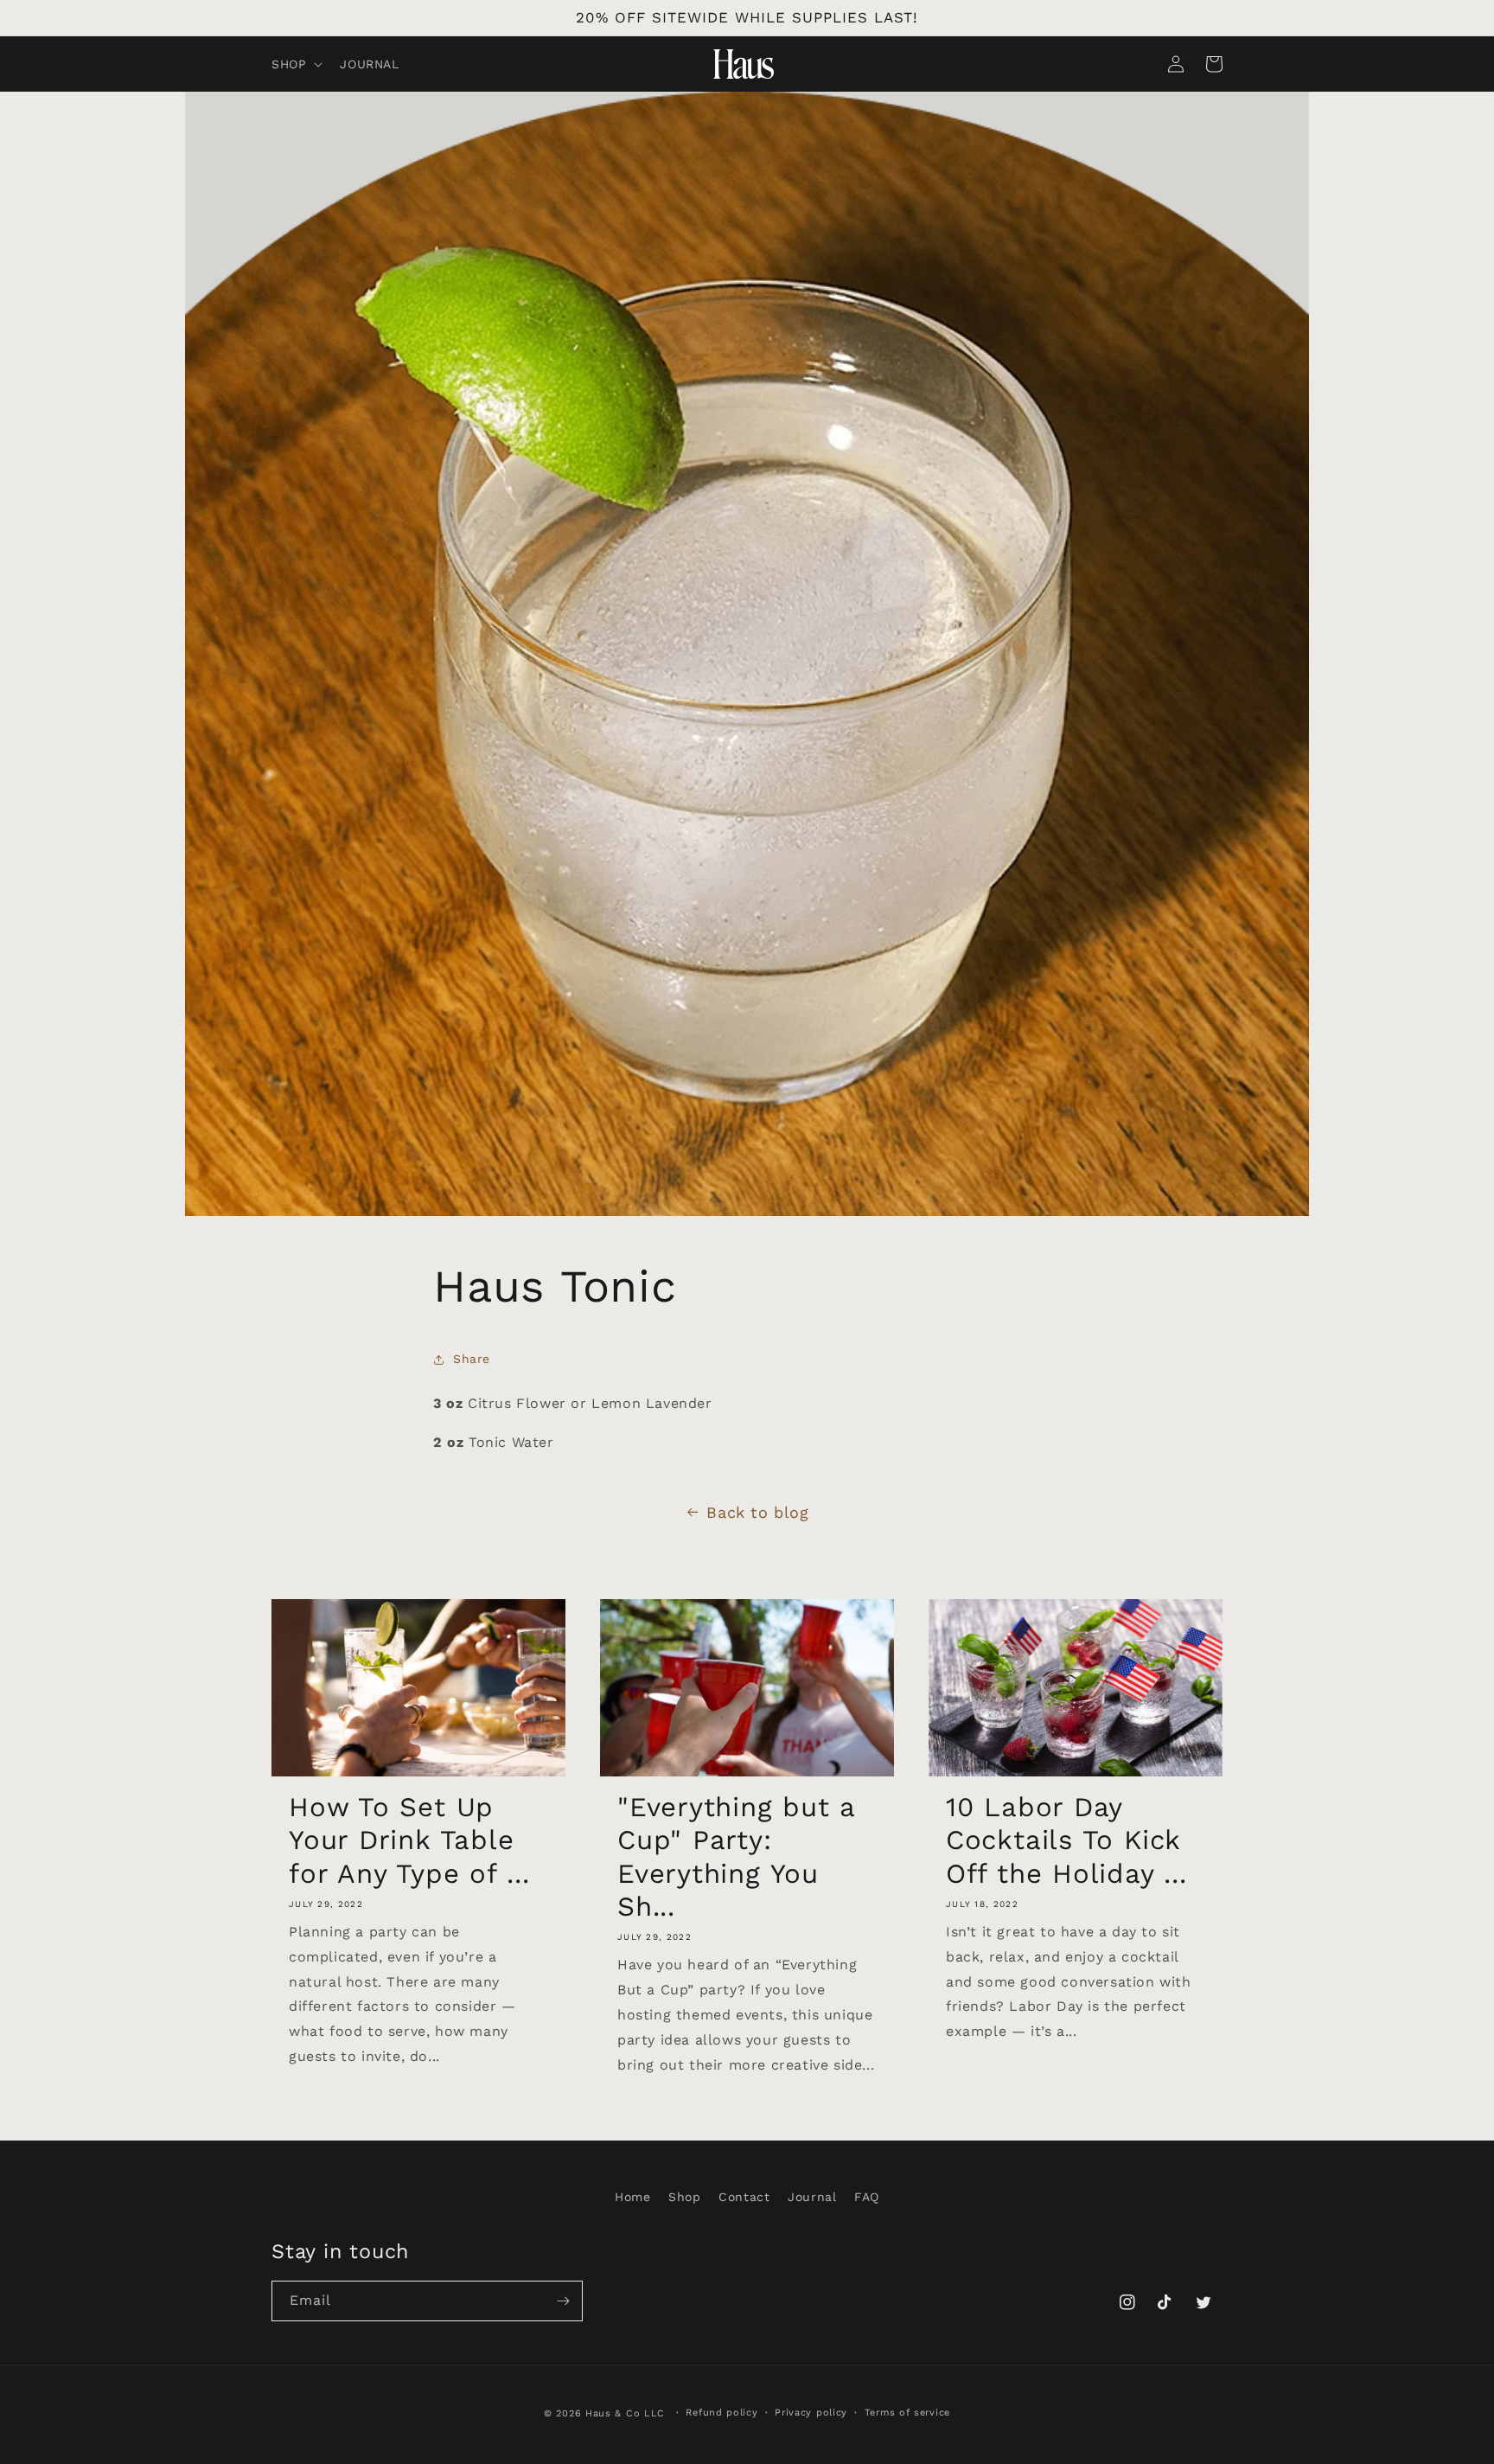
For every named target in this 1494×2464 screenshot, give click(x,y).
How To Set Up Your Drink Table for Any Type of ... (409, 1840)
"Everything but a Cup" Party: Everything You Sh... (736, 1857)
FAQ (867, 2197)
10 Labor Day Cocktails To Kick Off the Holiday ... (1066, 1840)
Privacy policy (811, 2413)
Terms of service (907, 2413)
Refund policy (721, 2413)
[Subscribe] (563, 2301)
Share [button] (472, 1359)
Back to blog (757, 1512)
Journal (812, 2197)
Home (632, 2197)
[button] (295, 64)
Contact (744, 2197)
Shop (684, 2197)
